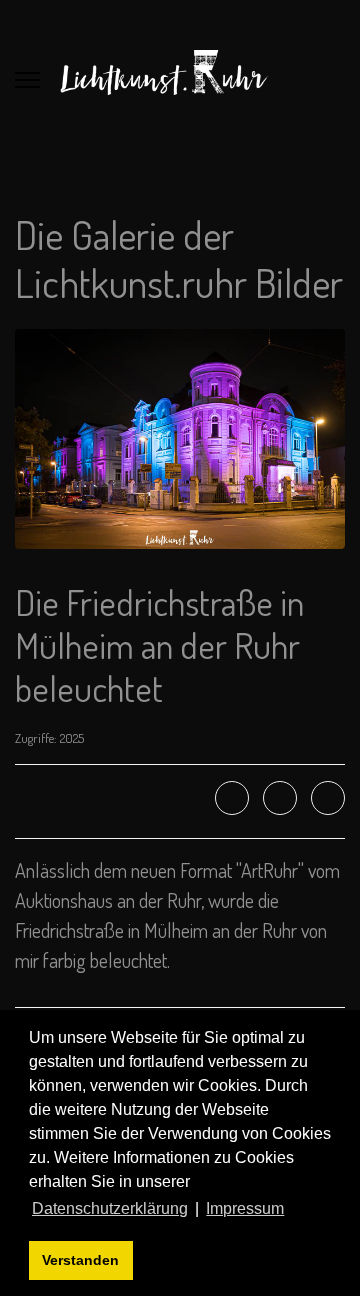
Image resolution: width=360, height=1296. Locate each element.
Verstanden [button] (80, 1260)
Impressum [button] (245, 1208)
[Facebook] (232, 798)
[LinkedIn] (328, 798)
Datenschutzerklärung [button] (110, 1208)
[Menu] (27, 80)
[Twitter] (280, 798)
